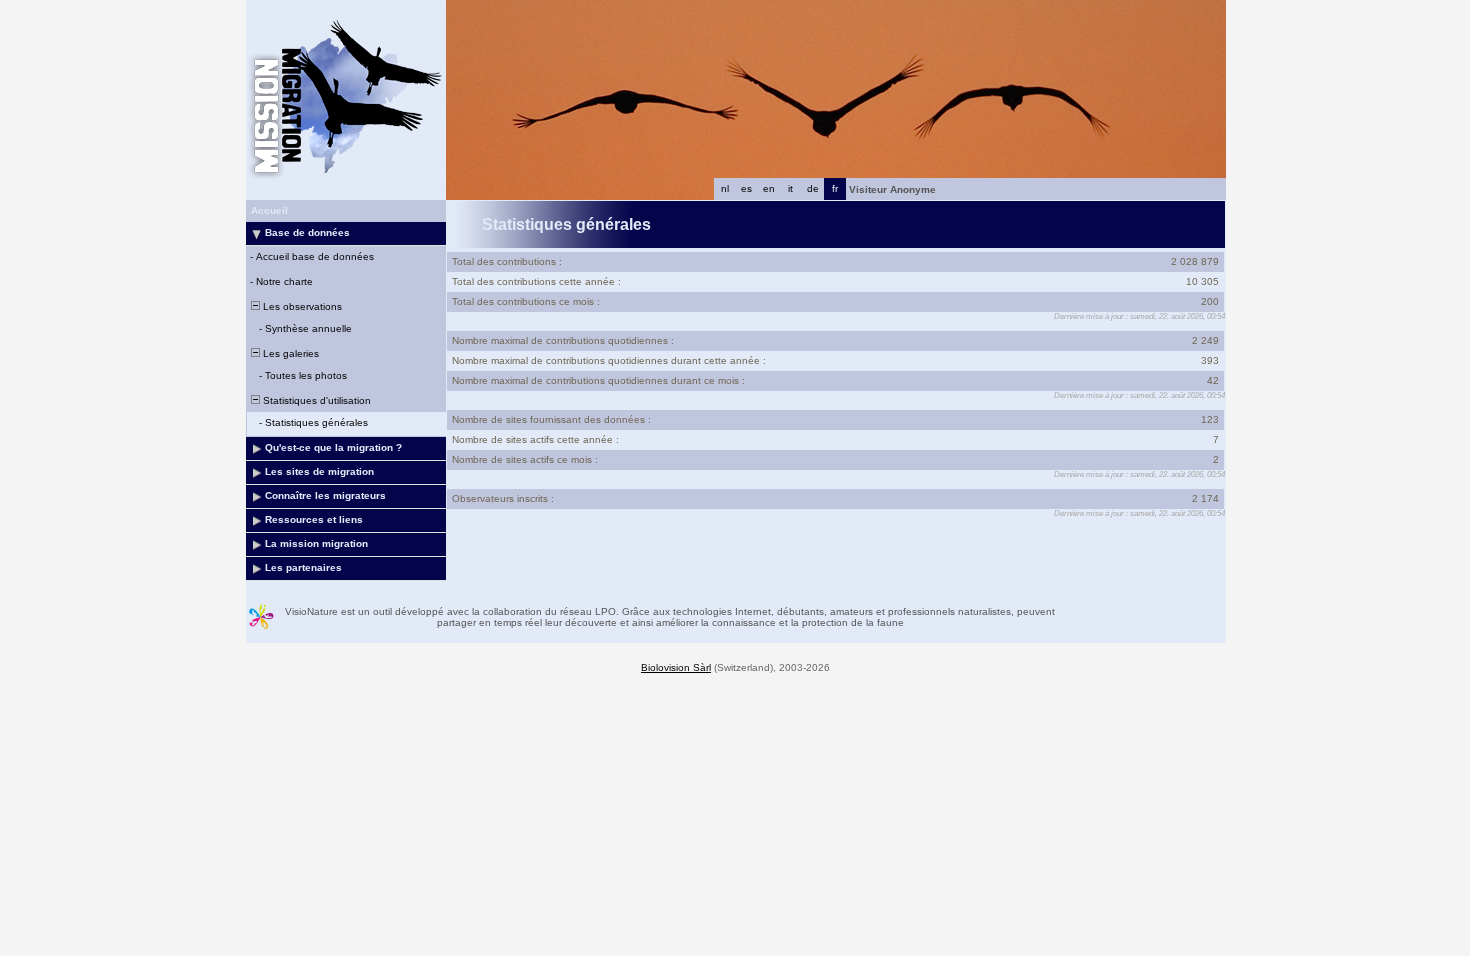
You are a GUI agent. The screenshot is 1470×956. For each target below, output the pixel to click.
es (746, 188)
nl (725, 188)
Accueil (269, 210)
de (813, 188)
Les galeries (289, 353)
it (790, 188)
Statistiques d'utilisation (315, 400)
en (769, 188)
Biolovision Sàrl (676, 667)
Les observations (301, 306)
